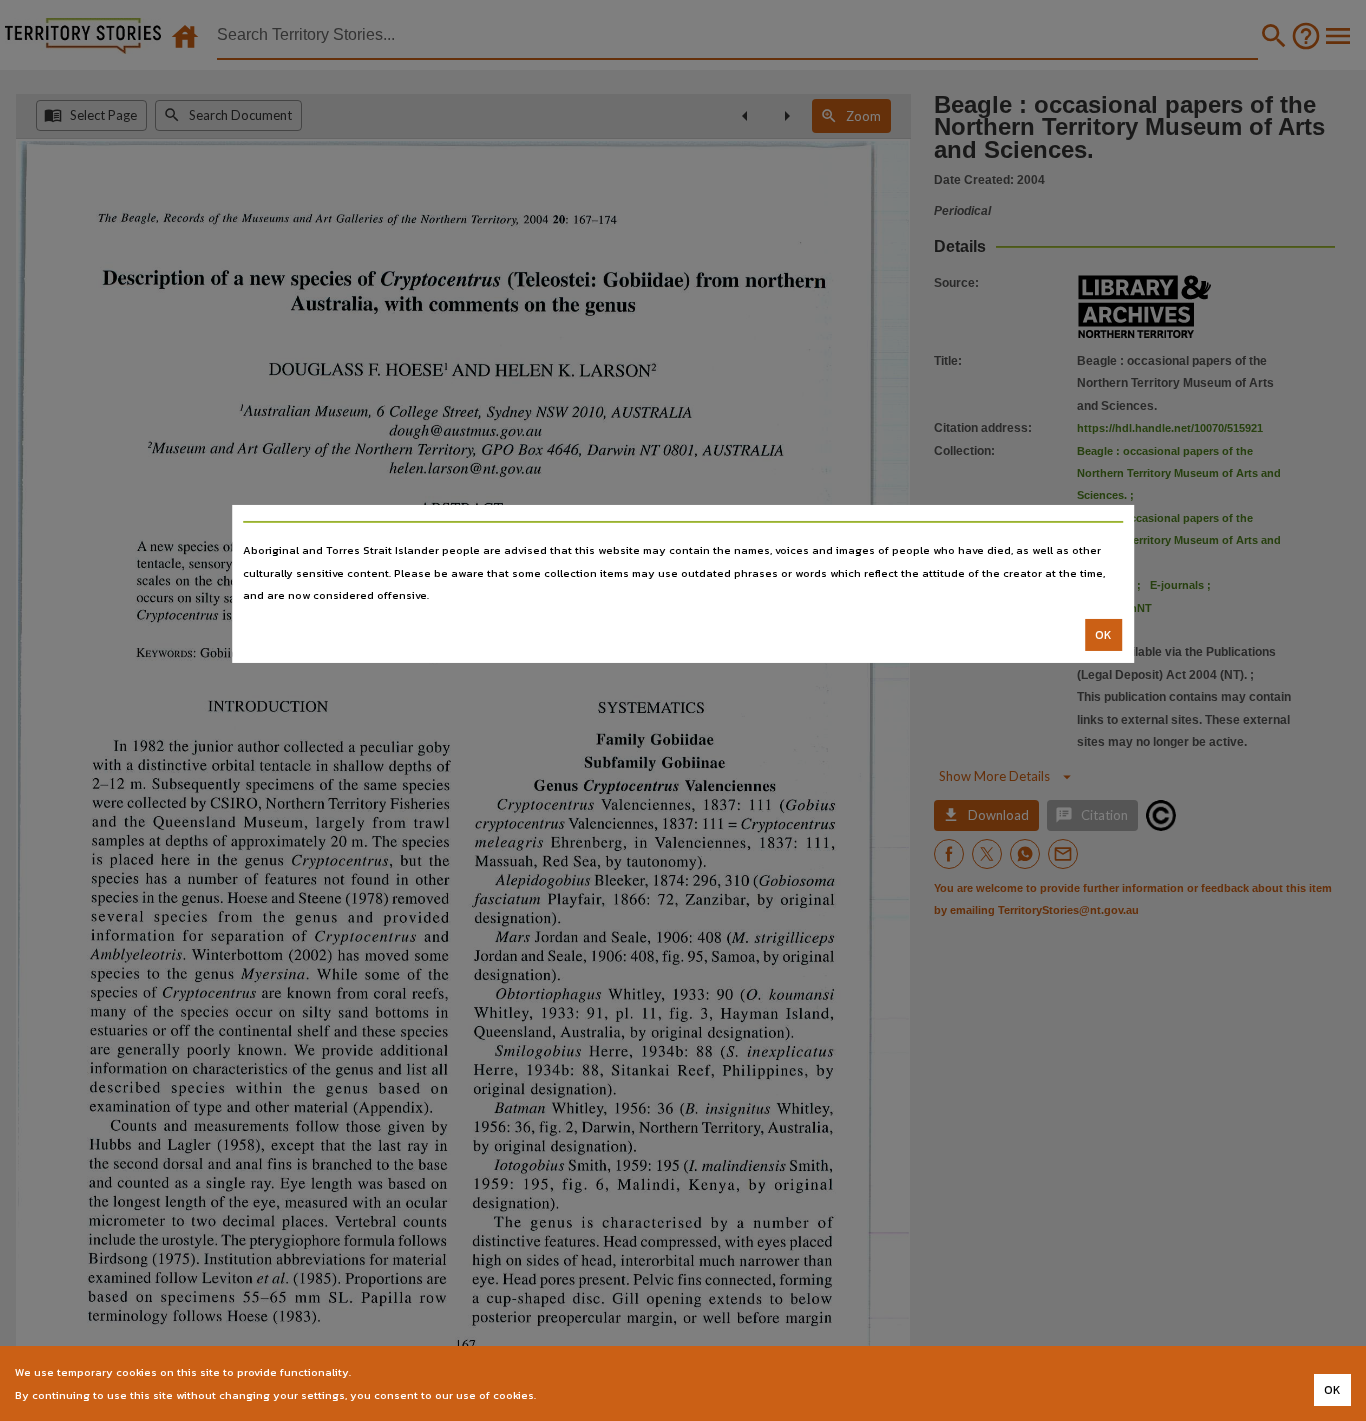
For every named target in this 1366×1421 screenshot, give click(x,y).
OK (1103, 635)
